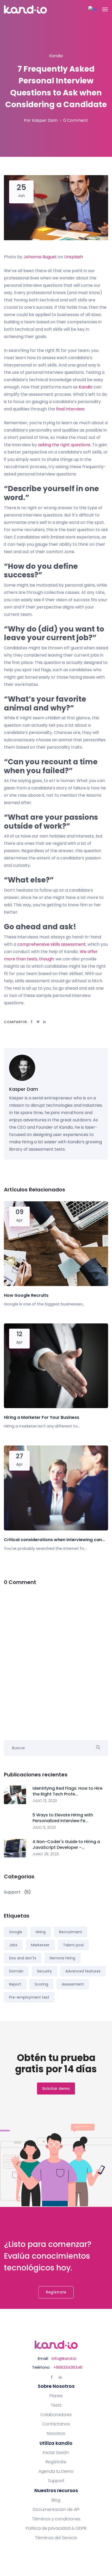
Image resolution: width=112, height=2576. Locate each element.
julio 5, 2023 (44, 1827)
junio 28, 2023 (46, 1854)
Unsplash (73, 257)
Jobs (13, 1945)
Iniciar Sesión (56, 2453)
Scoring (41, 1984)
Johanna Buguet (40, 257)
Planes (56, 2396)
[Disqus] (56, 1659)
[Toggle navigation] (105, 9)
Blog (56, 2500)
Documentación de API (56, 2510)
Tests (56, 2405)
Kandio (86, 387)
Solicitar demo (56, 2089)
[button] (92, 10)
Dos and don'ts (23, 1958)
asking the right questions (64, 445)
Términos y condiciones (56, 2519)
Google (16, 1932)
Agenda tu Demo (56, 2471)
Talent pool (73, 1945)
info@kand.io (64, 2358)
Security (44, 1971)
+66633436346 (68, 2367)
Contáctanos (56, 2424)
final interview (70, 409)
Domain (16, 1971)
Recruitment (71, 1932)
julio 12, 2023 (45, 1801)
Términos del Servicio (56, 2538)
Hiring (41, 1932)
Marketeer (40, 1945)
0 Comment (76, 120)
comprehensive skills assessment (51, 944)
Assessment (73, 1984)
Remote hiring (63, 1958)
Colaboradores (56, 2415)
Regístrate (56, 2292)
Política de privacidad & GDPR (56, 2528)
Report (15, 1984)
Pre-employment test (29, 1997)
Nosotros (56, 2434)
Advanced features (83, 1971)
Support (56, 2481)
